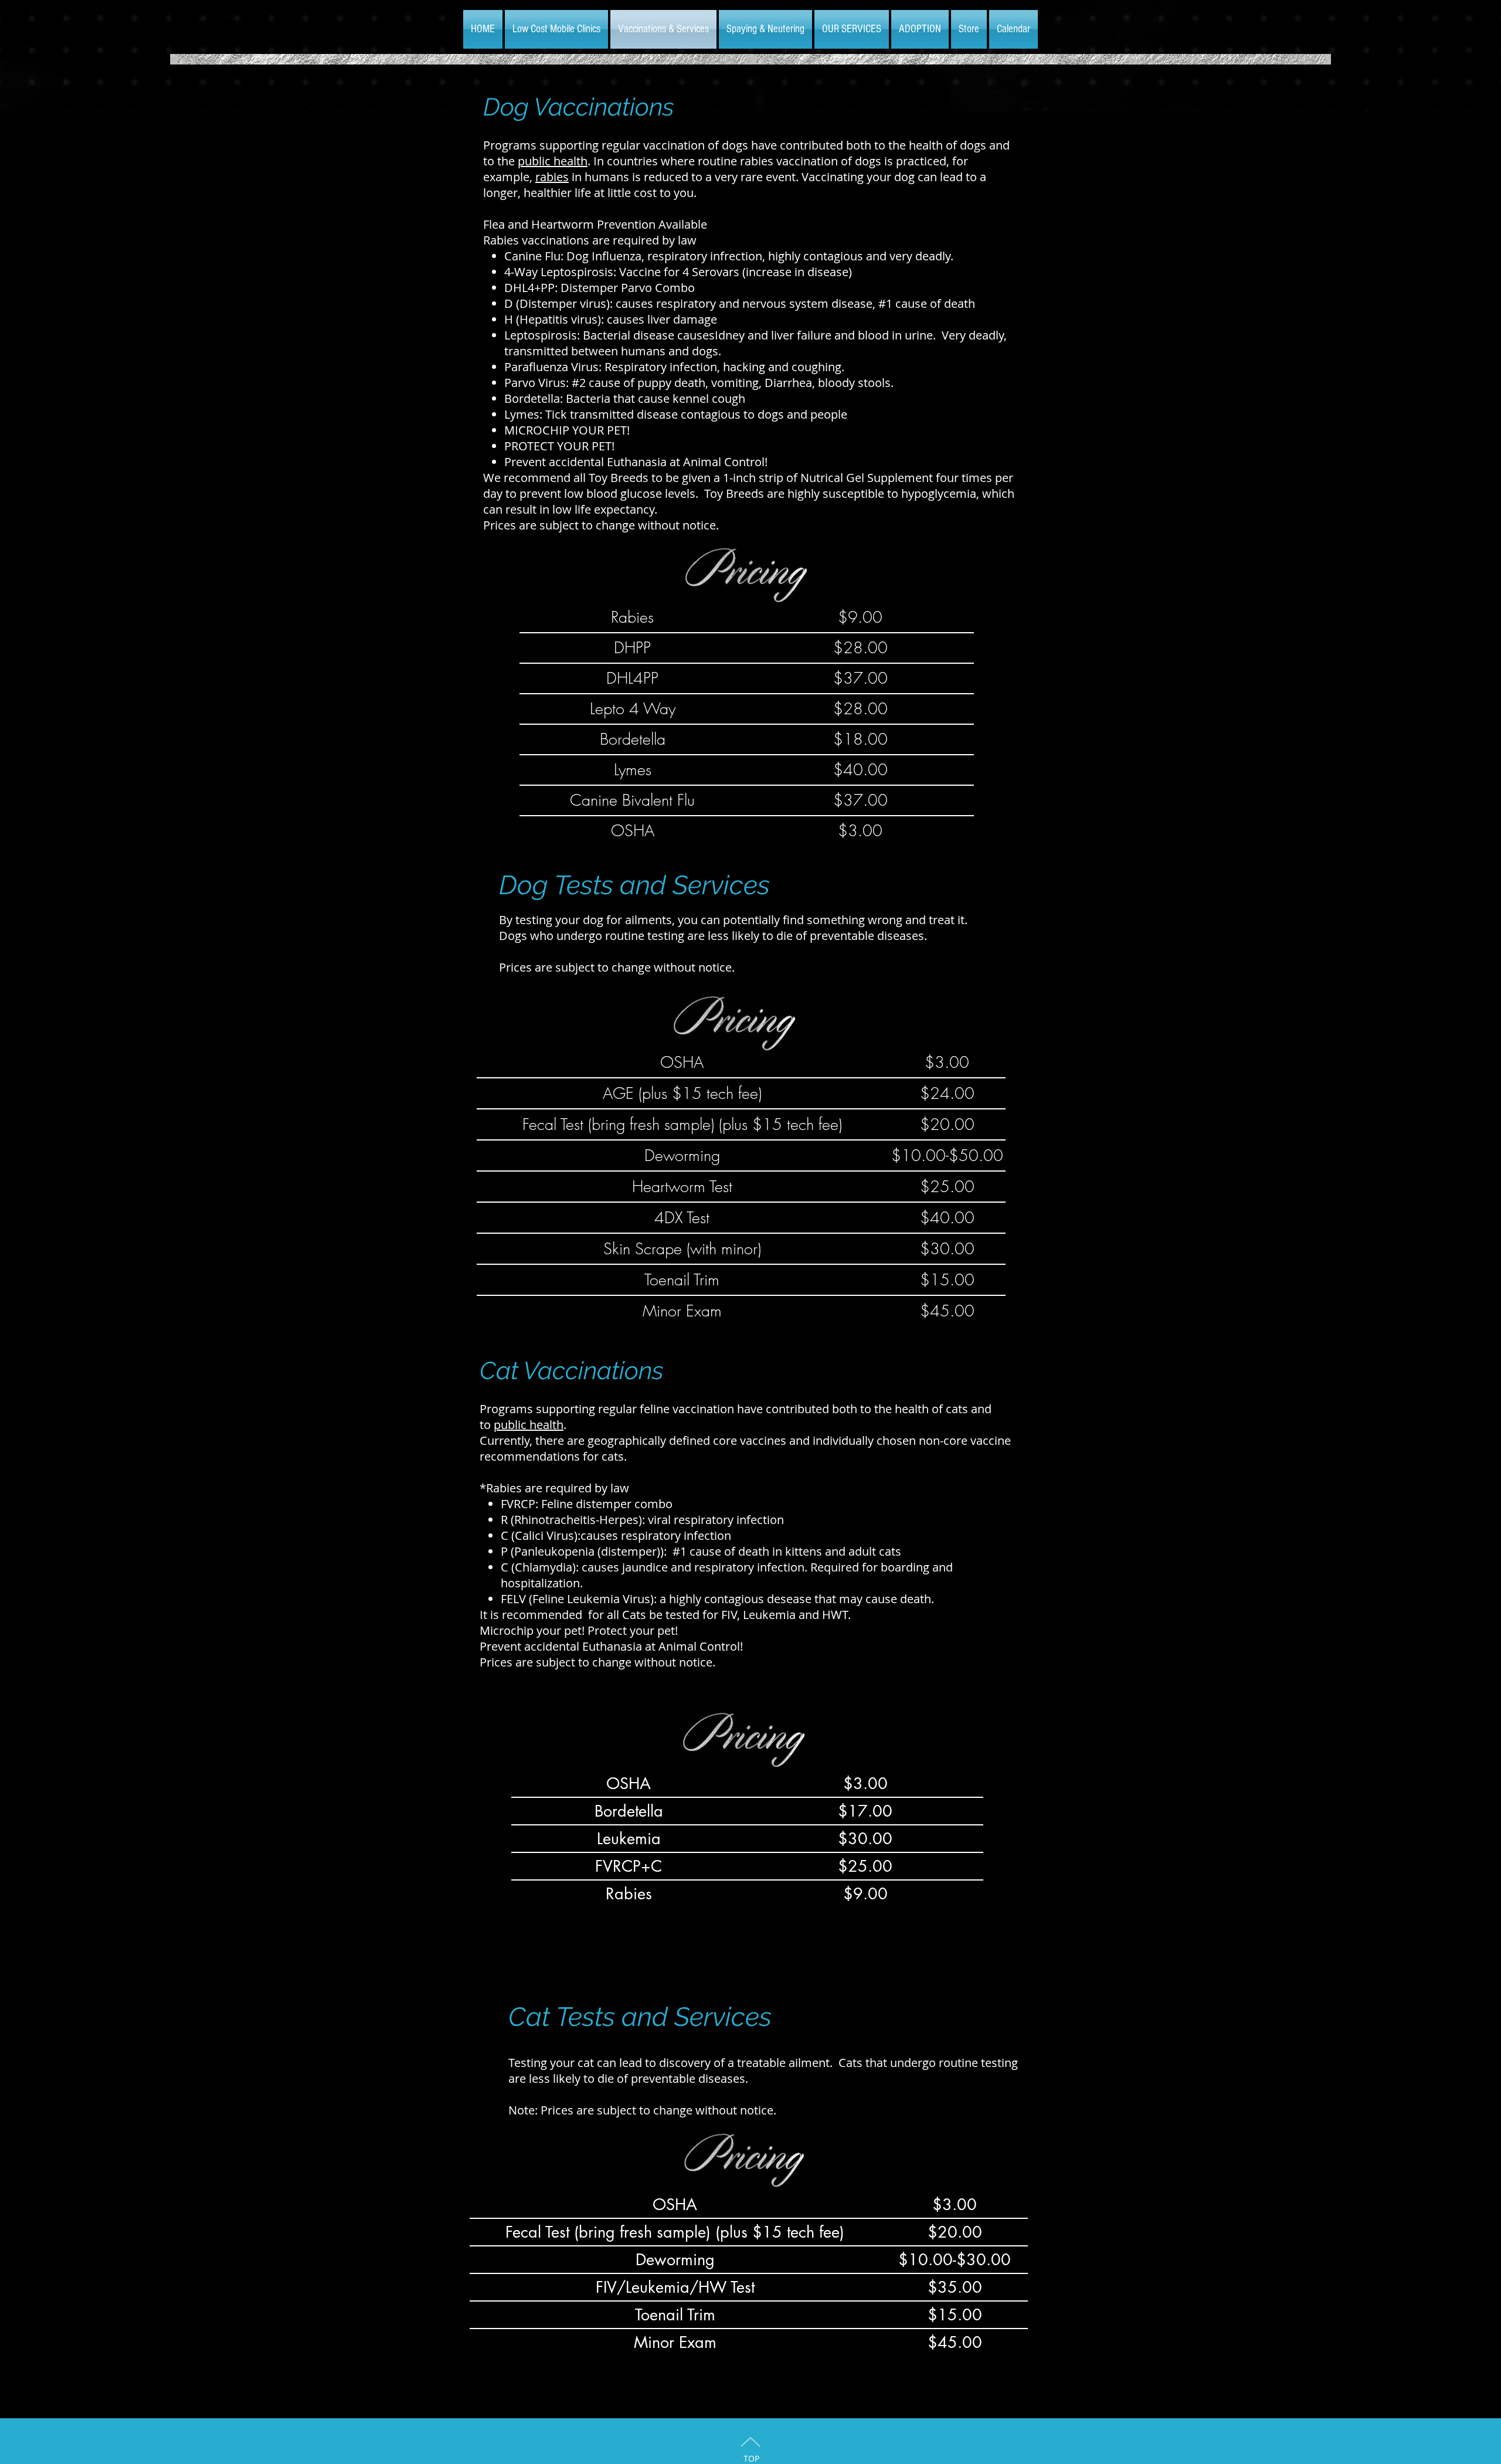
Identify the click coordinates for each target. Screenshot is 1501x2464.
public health (553, 161)
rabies (552, 177)
